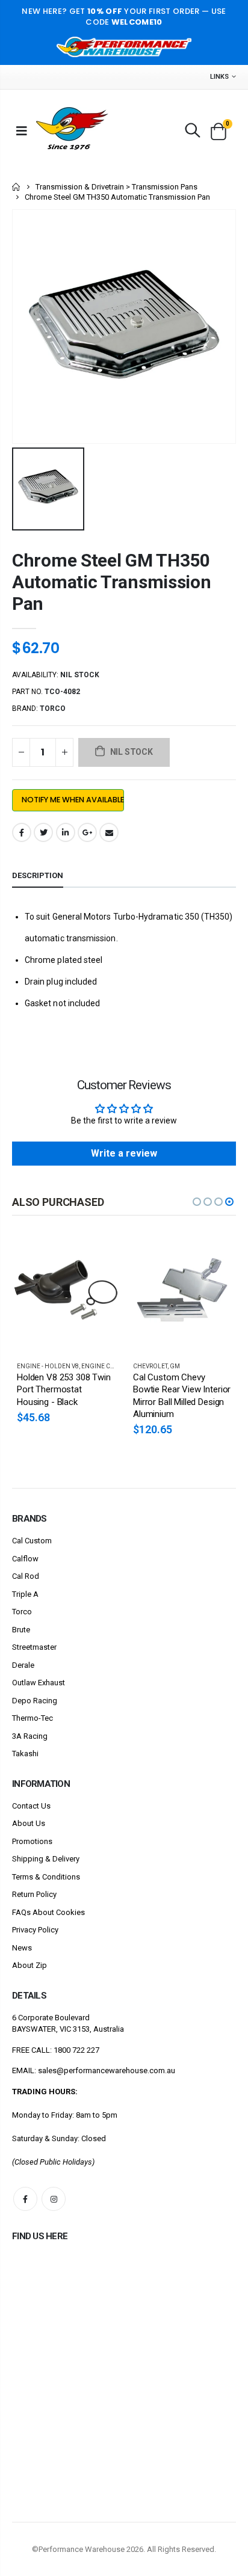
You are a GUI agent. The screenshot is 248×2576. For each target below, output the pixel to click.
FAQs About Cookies (48, 1912)
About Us (29, 1823)
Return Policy (34, 1894)
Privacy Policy (35, 1930)
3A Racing (30, 1736)
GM (175, 1366)
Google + (87, 832)
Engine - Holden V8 (48, 1366)
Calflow (25, 1559)
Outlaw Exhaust (39, 1683)
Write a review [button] (124, 1153)
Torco (22, 1612)
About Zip (29, 1965)
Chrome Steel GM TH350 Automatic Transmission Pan (111, 582)
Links (219, 77)
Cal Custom (32, 1541)
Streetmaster (34, 1647)
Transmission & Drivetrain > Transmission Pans (116, 187)
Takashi (25, 1754)
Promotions (32, 1841)
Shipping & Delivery (46, 1859)
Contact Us (31, 1806)
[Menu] (22, 131)
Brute (21, 1630)
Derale (23, 1665)
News (22, 1948)
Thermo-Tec (33, 1718)
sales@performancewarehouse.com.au (107, 2070)
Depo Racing (35, 1701)
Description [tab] (38, 875)
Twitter (43, 832)
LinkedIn (66, 832)
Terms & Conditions (46, 1877)
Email (109, 832)
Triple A (25, 1594)
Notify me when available (73, 800)
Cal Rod (26, 1576)
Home (17, 187)
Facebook (22, 832)
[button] (197, 1202)
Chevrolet (150, 1366)
